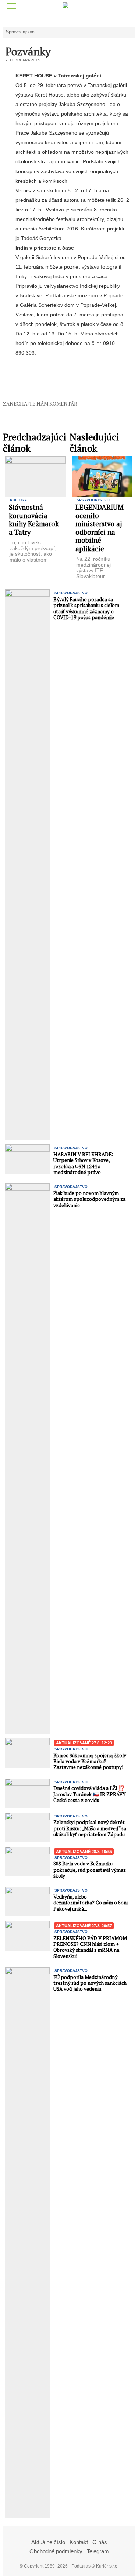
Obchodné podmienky (56, 2551)
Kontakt (79, 2542)
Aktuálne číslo (48, 2542)
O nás (100, 2542)
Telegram (98, 2551)
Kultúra (18, 500)
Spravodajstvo (20, 32)
